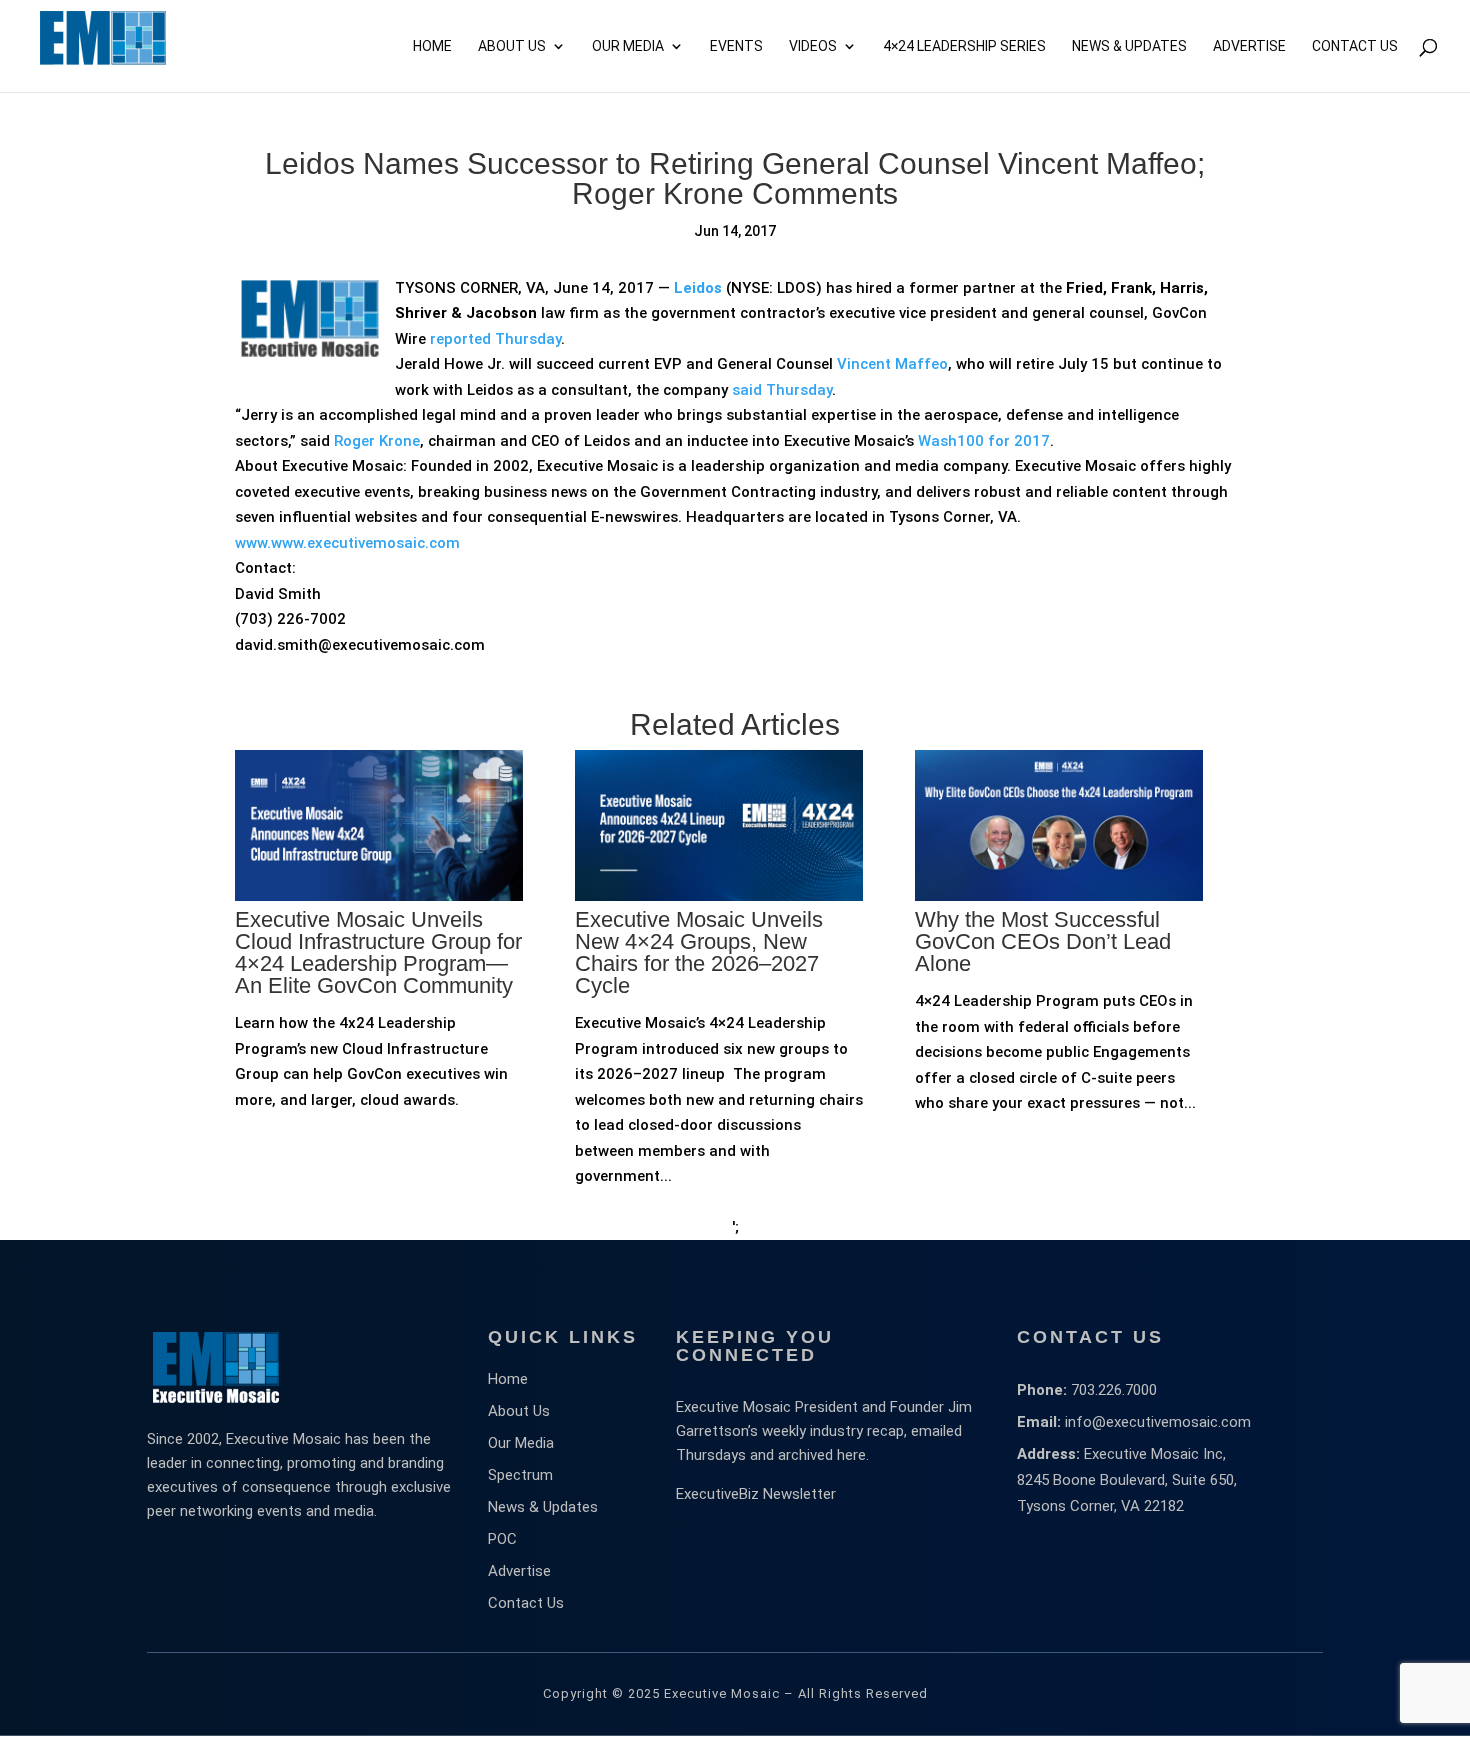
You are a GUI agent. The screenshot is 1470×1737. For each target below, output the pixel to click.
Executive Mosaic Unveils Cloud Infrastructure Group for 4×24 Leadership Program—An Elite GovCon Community (378, 952)
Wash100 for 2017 (984, 441)
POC (502, 1539)
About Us (512, 46)
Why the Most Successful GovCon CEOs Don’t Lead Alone (1043, 941)
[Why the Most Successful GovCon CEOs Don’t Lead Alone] (1059, 968)
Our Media (628, 46)
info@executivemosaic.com (1158, 1422)
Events (736, 46)
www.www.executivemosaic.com (347, 543)
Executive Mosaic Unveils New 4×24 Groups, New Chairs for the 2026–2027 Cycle (699, 952)
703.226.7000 (1114, 1390)
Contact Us (1355, 46)
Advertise (519, 1571)
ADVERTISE (1249, 46)
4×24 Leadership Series (964, 46)
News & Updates (1129, 46)
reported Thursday (495, 339)
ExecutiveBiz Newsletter (756, 1494)
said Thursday (782, 390)
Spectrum (520, 1475)
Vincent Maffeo (892, 364)
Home (432, 46)
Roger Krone (377, 441)
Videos (813, 46)
